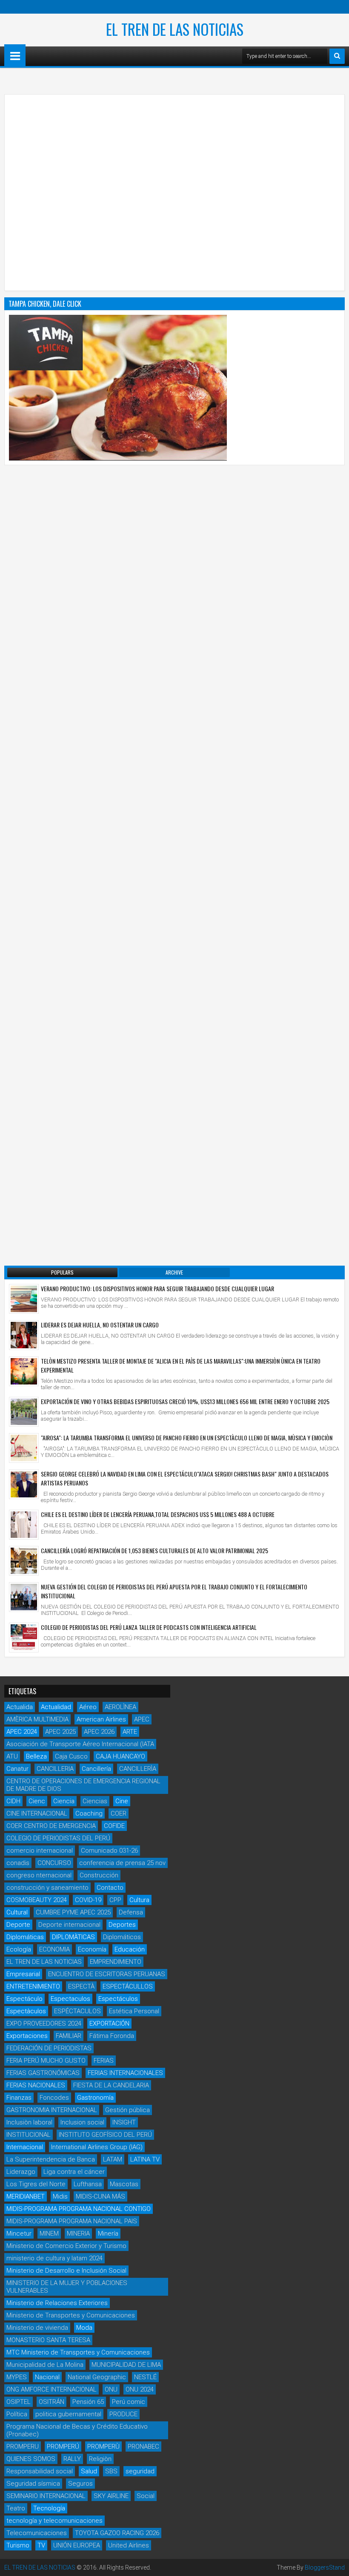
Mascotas (124, 2184)
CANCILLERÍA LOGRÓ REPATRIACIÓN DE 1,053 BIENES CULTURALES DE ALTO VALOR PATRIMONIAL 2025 (154, 1550)
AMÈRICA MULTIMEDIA (37, 1719)
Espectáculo (24, 1999)
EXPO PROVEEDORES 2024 (44, 2023)
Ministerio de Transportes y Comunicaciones (71, 2315)
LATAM (113, 2159)
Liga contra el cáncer (74, 2172)
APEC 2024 (22, 1732)
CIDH (13, 1801)
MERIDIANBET (26, 2196)
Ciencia (64, 1801)
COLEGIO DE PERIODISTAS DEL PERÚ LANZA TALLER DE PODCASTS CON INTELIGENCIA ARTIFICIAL (149, 1627)
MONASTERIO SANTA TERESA (48, 2340)
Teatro (16, 2508)
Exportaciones (27, 2036)
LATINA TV (145, 2159)
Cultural (17, 1912)
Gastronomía (95, 2098)
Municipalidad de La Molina (45, 2365)
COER (119, 1813)
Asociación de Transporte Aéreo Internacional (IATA (80, 1744)
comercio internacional (40, 1851)
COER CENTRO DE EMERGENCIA (51, 1826)
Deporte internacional (69, 1925)
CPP (115, 1900)
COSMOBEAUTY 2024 (37, 1900)
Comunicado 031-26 (109, 1851)
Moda (84, 2328)
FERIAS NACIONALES (36, 2085)
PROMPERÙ (103, 2446)
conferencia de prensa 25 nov (122, 1863)
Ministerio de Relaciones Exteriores (57, 2303)
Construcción (99, 1875)
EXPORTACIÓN (109, 2023)
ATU (12, 1756)
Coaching (89, 1813)
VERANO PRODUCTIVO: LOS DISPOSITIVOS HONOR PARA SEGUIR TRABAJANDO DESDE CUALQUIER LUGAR (157, 1288)
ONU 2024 (140, 2389)
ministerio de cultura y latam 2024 (54, 2258)
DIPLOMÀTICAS (73, 1937)
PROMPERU (23, 2446)
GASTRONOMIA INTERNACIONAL (52, 2110)
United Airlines (129, 2545)
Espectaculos (70, 1999)
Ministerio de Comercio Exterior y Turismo (66, 2246)
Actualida (20, 1707)
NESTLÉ (145, 2377)
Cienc (37, 1801)
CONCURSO (54, 1863)
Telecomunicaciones (37, 2533)
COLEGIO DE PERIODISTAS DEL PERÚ (58, 1838)
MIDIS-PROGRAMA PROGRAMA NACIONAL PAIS (72, 2221)
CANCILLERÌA (138, 1769)
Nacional (47, 2377)
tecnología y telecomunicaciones (54, 2521)
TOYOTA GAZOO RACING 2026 (117, 2533)
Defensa (131, 1912)
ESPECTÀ (81, 1986)
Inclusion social (82, 2122)
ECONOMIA (54, 1949)
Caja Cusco (71, 1756)
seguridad (140, 2471)
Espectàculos (26, 2011)
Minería (108, 2233)
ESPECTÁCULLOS (128, 1986)
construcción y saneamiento (47, 1888)
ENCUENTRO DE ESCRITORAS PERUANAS (107, 1974)
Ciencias (95, 1801)
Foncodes (54, 2098)
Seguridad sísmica (33, 2484)
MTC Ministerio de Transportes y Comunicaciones (78, 2352)
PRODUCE (123, 2414)
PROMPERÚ (63, 2446)
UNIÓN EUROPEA (77, 2545)
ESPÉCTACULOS (77, 2011)
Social (146, 2496)
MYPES (17, 2377)
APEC (142, 1719)
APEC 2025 (60, 1732)
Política (17, 2414)
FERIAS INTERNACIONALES (125, 2073)
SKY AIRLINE (111, 2496)
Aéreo (88, 1707)
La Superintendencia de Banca (51, 2159)
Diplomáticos (122, 1937)
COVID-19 (88, 1900)
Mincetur (19, 2233)
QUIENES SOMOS (31, 2459)
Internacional (25, 2147)
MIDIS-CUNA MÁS (100, 2196)
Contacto (110, 1888)
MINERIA (78, 2233)
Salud (89, 2471)
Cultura (139, 1900)
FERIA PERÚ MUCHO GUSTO (46, 2061)
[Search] (337, 56)
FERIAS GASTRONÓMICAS (43, 2073)
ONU (111, 2389)
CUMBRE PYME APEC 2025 (73, 1912)
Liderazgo (21, 2172)
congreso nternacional (39, 1875)
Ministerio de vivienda (37, 2328)
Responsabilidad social (40, 2471)
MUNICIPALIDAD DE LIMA (126, 2365)
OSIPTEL (19, 2402)
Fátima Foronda (112, 2036)
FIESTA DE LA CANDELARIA (111, 2085)
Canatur (17, 1769)
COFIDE (114, 1826)
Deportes (122, 1925)
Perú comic (129, 2402)
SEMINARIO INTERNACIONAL (46, 2496)
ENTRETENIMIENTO (33, 1986)
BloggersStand (325, 2567)
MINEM (49, 2233)
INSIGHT (124, 2122)
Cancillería (96, 1769)
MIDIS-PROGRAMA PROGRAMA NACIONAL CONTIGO (79, 2209)
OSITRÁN (51, 2402)
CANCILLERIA (55, 1769)
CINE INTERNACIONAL (37, 1813)
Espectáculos (118, 1999)
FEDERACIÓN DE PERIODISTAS (49, 2048)
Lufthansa (88, 2184)
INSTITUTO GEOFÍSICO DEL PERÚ (105, 2135)
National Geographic (97, 2377)
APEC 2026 (99, 1732)
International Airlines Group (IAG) (97, 2147)
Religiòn (100, 2459)
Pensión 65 (88, 2402)
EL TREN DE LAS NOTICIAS (175, 29)
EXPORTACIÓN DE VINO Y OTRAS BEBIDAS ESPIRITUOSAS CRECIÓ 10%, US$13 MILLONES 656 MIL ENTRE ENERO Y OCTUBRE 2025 (185, 1401)
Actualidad (56, 1707)
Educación (130, 1949)
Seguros (80, 2484)
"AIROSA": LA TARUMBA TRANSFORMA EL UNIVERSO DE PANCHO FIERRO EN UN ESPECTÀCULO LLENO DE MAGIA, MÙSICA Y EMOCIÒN (187, 1438)
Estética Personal (134, 2011)
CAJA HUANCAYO (120, 1756)
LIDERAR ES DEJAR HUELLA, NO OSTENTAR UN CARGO (100, 1325)
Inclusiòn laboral (29, 2122)
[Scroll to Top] (336, 2563)
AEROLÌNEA (120, 1707)
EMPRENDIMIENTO (116, 1962)
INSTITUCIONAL (29, 2135)
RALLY (72, 2459)
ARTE (130, 1732)
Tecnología (49, 2508)
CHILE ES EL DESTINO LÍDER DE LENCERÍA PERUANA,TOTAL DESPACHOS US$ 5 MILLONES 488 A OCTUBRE (158, 1514)
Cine (122, 1801)
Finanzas (19, 2098)
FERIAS (104, 2061)
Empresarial (23, 1974)
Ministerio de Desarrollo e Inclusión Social (66, 2271)
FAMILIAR (69, 2036)
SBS (111, 2471)
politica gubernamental (68, 2414)
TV (41, 2545)
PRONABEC (143, 2446)
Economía (92, 1949)
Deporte (18, 1925)
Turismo (18, 2545)
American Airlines (101, 1719)
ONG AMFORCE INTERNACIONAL (51, 2389)
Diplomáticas (25, 1937)
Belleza (36, 1756)
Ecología (19, 1949)
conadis (18, 1863)
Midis (60, 2196)
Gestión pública (127, 2110)
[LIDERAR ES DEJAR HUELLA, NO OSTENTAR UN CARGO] (24, 1335)
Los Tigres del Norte (36, 2184)
